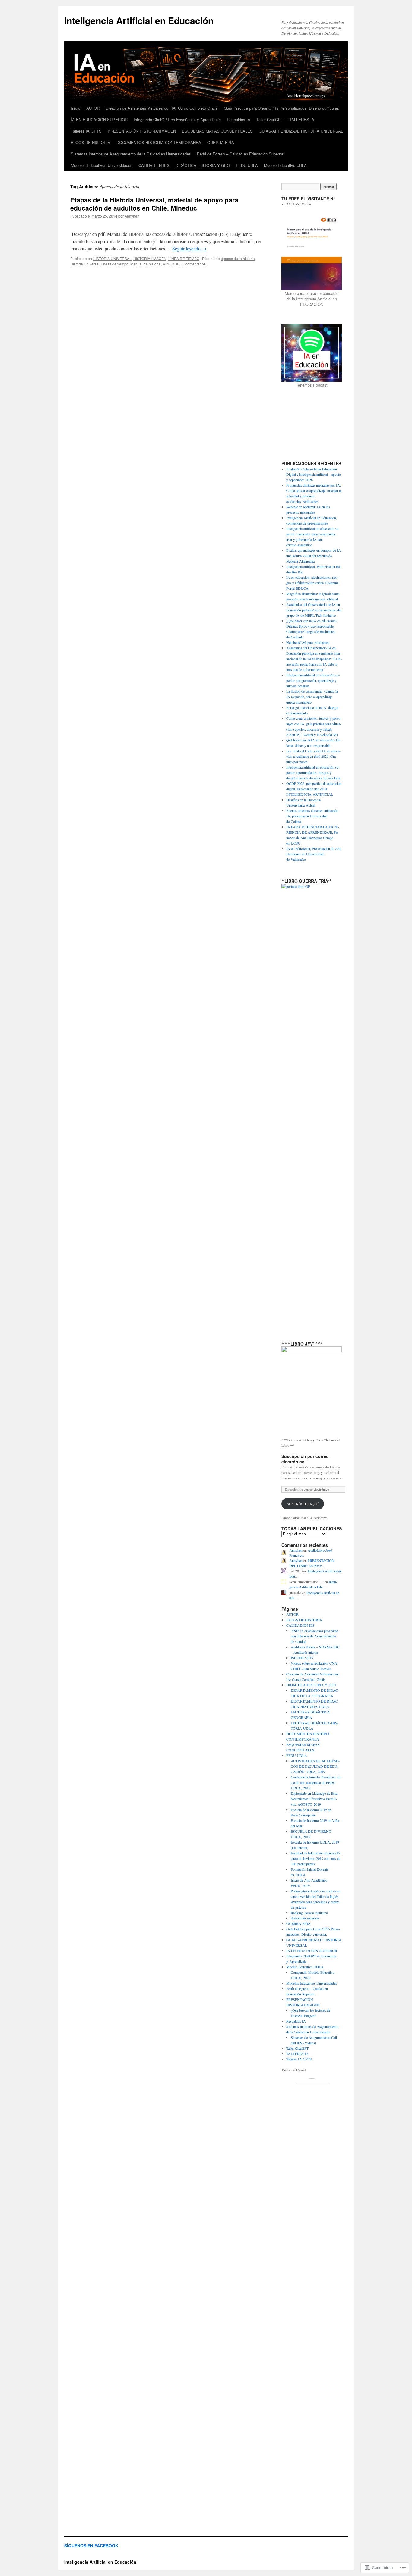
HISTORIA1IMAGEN (150, 258)
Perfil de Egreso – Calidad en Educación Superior (240, 154)
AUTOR (93, 108)
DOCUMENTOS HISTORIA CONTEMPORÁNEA (159, 142)
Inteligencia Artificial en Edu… (313, 1584)
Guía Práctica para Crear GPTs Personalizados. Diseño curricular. (281, 108)
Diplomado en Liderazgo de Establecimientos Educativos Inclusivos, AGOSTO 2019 (315, 1799)
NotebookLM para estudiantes (308, 642)
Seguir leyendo (189, 248)
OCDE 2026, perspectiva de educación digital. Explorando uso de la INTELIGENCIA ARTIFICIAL (314, 789)
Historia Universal (85, 264)
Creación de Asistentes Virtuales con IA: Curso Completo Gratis (162, 108)
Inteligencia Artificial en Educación (139, 20)
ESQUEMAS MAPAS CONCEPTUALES (217, 131)
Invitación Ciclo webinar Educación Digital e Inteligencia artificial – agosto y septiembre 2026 (314, 474)
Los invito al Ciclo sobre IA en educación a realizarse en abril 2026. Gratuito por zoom (313, 756)
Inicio (76, 108)
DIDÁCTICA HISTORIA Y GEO (203, 165)
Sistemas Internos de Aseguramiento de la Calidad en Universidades (131, 154)
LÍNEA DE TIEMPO (184, 258)
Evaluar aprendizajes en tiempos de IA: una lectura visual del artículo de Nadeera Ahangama (314, 556)
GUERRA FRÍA (221, 142)
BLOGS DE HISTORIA (91, 142)
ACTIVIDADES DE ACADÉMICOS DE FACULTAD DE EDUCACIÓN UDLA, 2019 (315, 1766)
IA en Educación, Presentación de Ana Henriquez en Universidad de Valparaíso (314, 854)
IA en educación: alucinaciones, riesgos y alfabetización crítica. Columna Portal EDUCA (312, 583)
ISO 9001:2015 (302, 1658)
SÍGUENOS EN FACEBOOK (91, 2546)
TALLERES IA (302, 119)
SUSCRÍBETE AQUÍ (303, 1504)
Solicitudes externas (305, 1918)
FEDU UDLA (247, 165)
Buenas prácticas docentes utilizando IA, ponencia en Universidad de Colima (312, 816)
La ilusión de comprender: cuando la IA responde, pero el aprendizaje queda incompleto (312, 697)
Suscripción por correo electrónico (305, 1459)
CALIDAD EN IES (154, 165)
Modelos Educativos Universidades (102, 165)
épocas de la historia (238, 258)
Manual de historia (146, 264)
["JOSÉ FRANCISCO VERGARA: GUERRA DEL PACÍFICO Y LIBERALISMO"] (312, 1389)
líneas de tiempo (115, 264)
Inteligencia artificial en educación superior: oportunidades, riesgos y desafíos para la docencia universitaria (313, 772)
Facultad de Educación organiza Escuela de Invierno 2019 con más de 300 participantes (316, 1858)
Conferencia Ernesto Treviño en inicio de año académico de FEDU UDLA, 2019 (316, 1782)
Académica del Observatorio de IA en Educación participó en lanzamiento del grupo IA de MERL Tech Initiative (314, 610)
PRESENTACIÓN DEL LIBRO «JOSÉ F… (312, 1563)
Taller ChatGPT (270, 119)
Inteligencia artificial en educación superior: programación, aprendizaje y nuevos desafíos (313, 680)
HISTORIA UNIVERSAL (112, 258)
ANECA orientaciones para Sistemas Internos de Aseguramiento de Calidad (315, 1636)
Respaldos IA (239, 119)
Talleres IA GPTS (86, 131)
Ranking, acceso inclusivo (309, 1913)
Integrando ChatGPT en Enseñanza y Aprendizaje (177, 119)
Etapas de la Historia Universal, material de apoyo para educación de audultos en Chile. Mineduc (154, 204)
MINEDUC (171, 264)
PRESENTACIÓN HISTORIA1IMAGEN (142, 131)
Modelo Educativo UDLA (285, 165)
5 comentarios (194, 264)
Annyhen (132, 216)
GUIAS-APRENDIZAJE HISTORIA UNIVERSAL (301, 131)
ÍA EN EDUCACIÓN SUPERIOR (99, 119)
